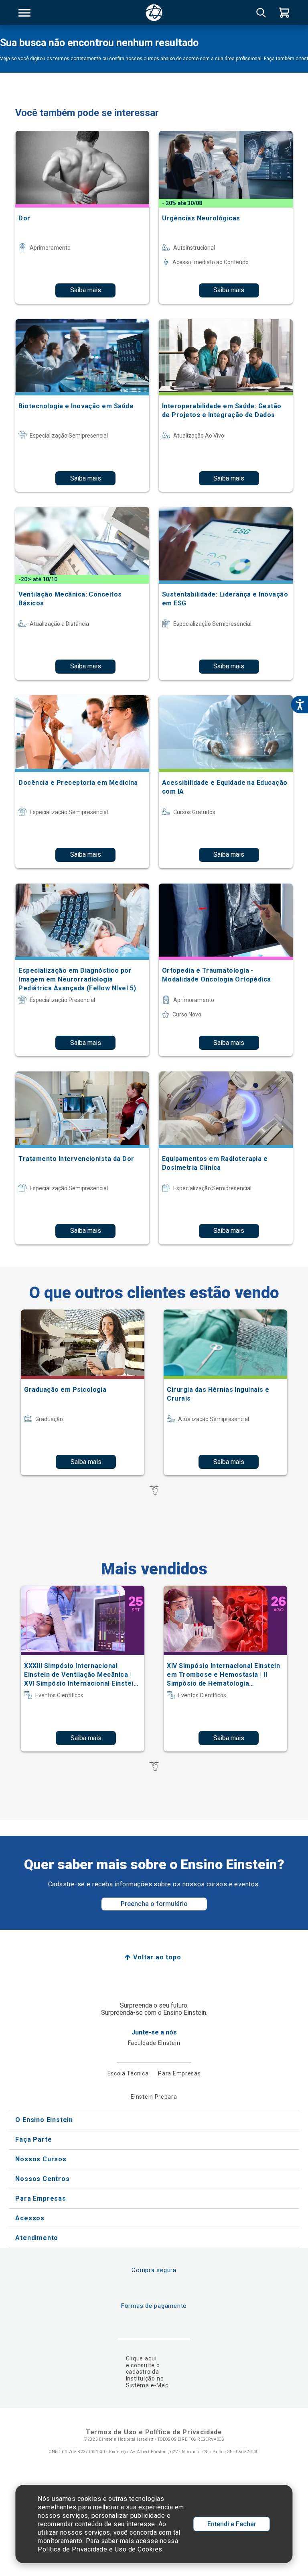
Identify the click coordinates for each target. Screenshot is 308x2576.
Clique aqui (141, 2358)
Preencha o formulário (154, 1904)
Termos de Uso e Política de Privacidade (154, 2432)
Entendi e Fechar (232, 2524)
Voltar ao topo (157, 1957)
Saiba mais (86, 290)
